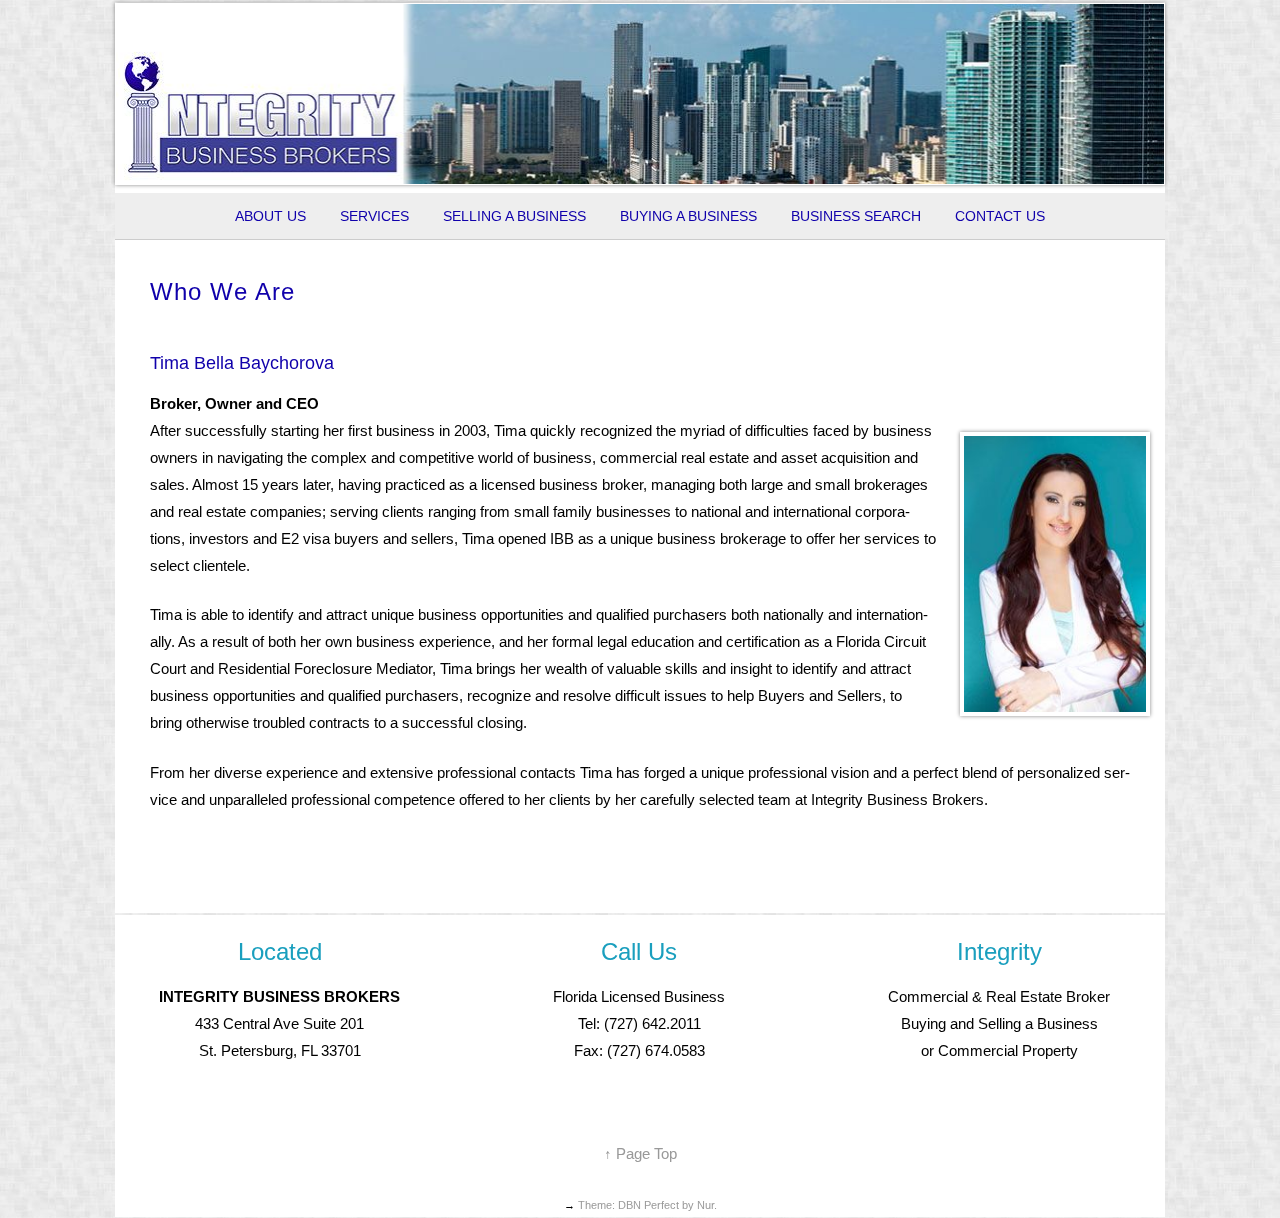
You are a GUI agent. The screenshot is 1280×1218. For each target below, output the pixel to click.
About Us (270, 216)
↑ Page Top (640, 1153)
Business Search (856, 216)
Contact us (1000, 216)
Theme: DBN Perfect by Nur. (647, 1205)
